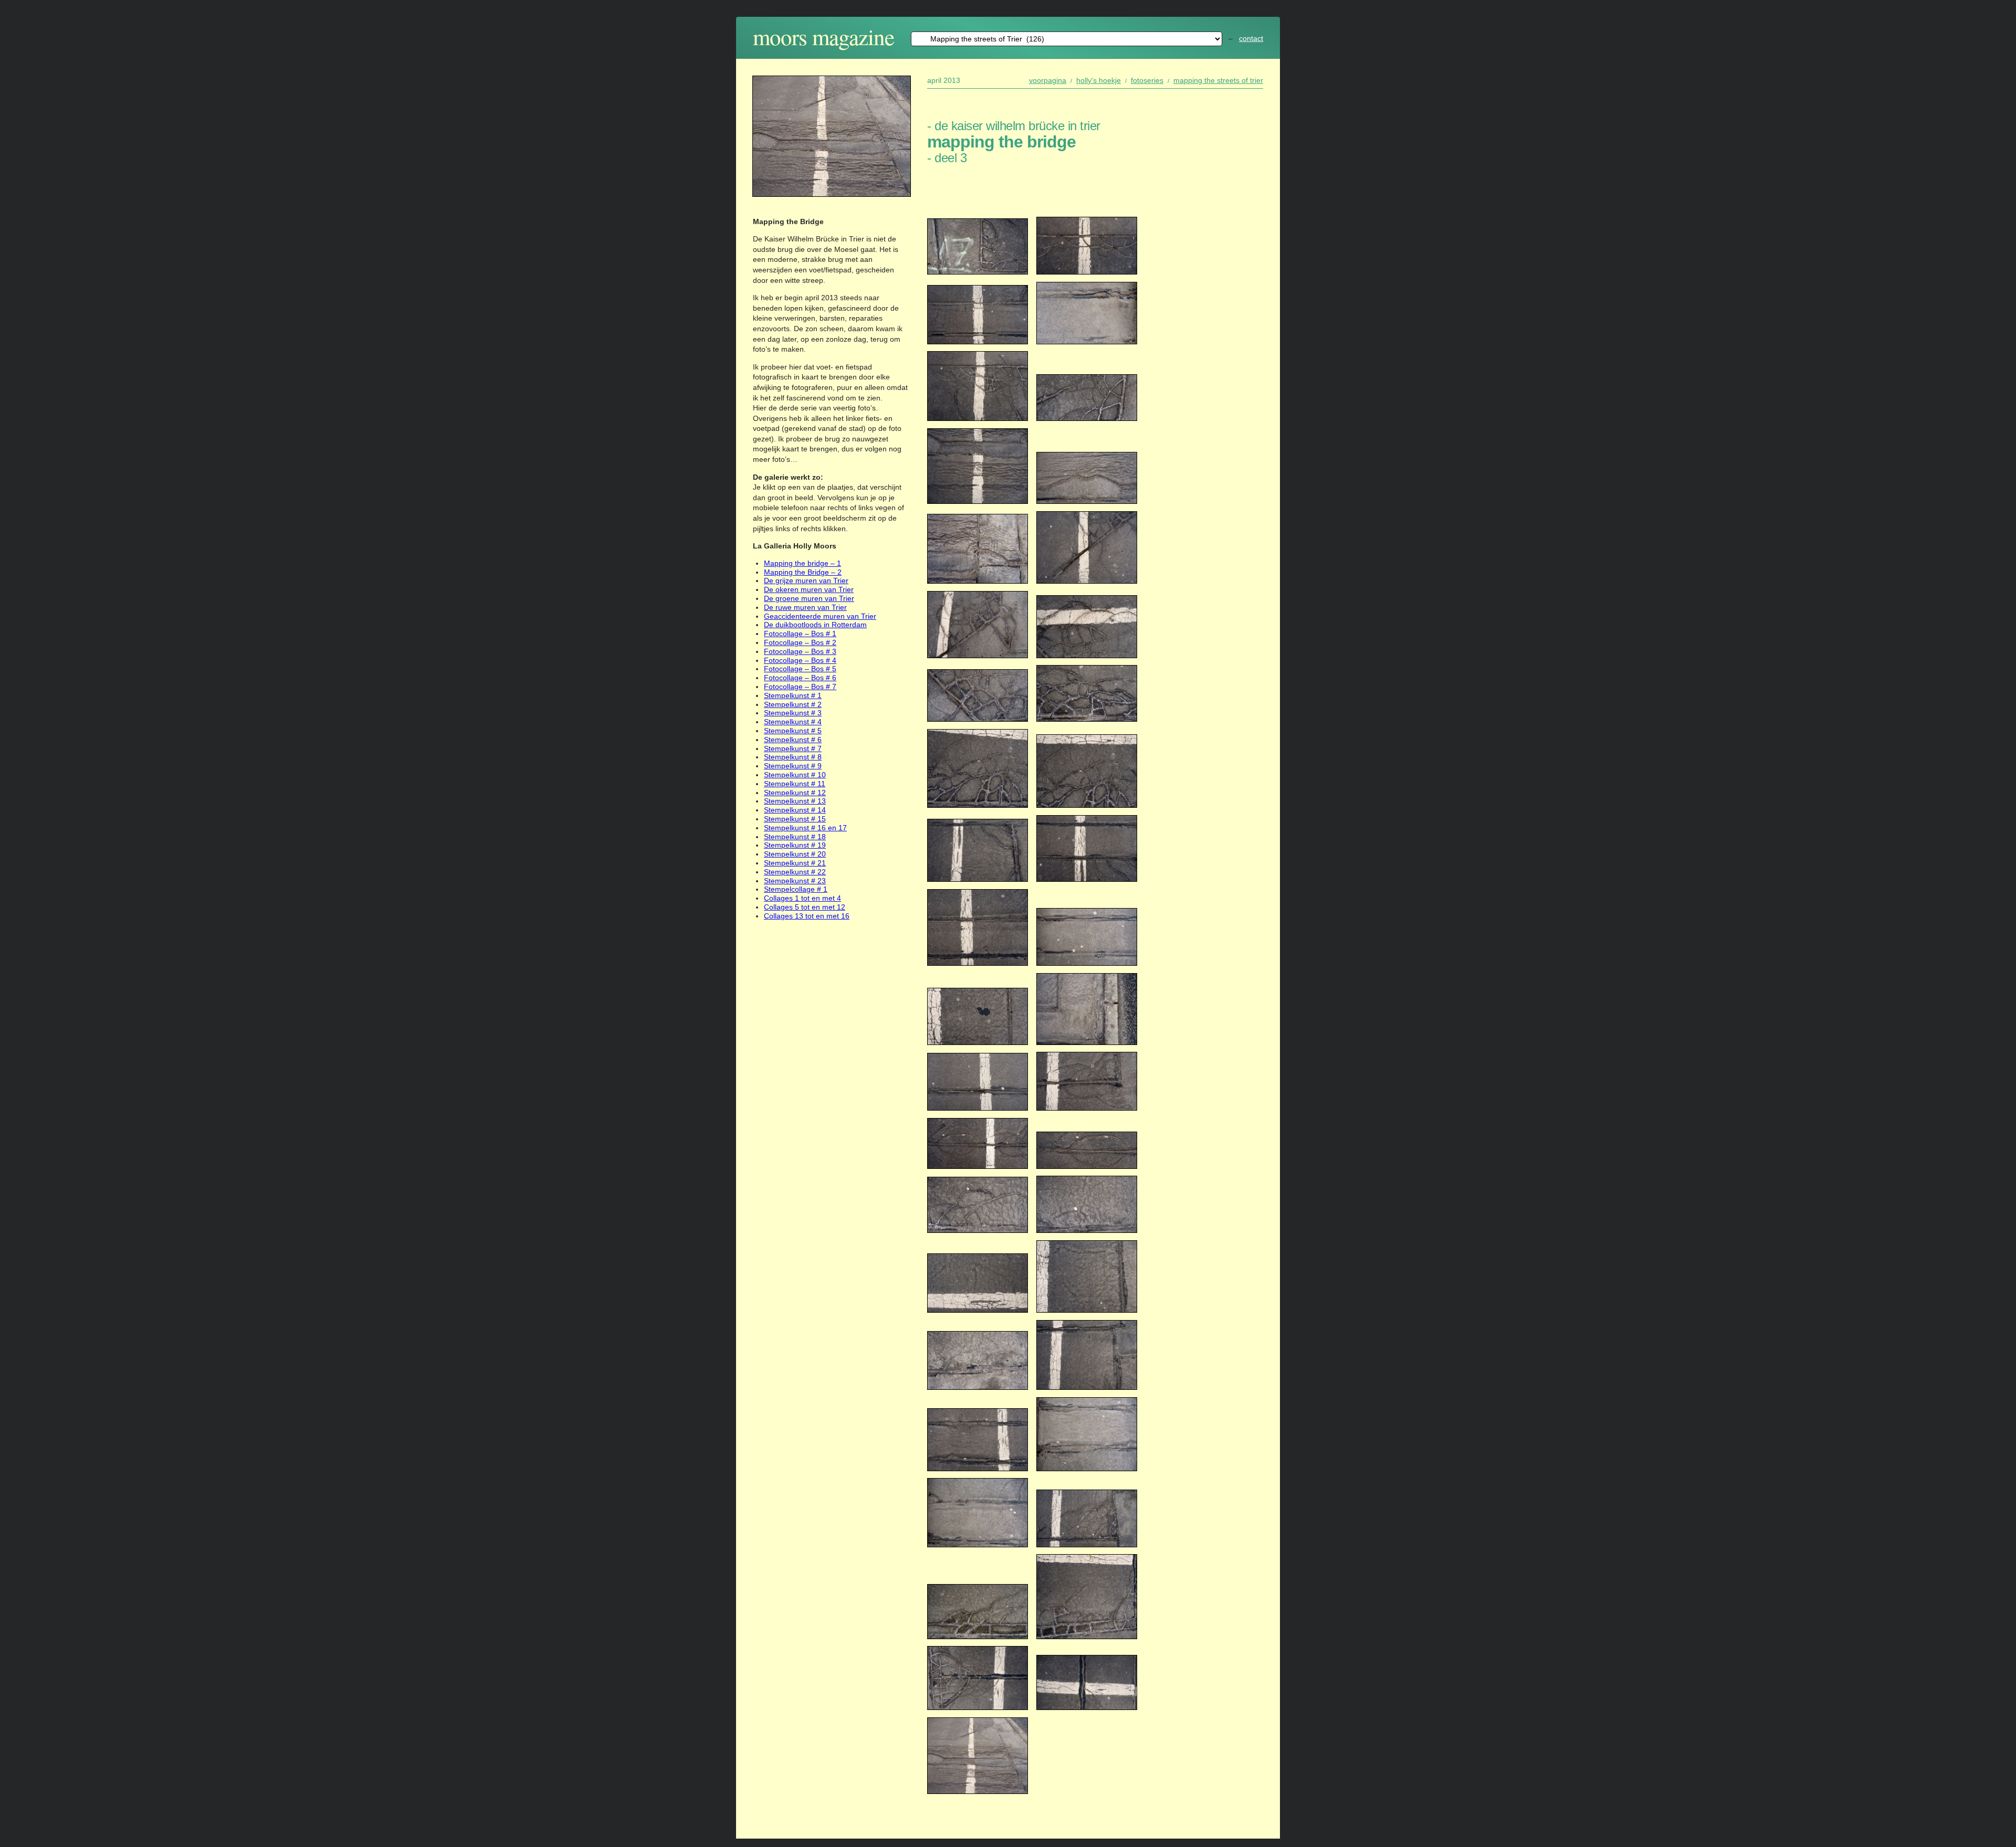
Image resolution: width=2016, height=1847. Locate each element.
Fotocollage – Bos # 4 (800, 660)
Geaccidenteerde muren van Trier (820, 616)
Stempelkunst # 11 (795, 784)
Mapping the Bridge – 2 (803, 572)
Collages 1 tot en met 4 (802, 898)
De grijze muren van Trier (806, 581)
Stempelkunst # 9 (793, 766)
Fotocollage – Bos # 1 (800, 634)
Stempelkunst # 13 (795, 801)
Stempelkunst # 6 (793, 740)
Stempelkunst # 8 (793, 757)
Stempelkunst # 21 (795, 863)
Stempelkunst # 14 (795, 810)
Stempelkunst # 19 (795, 845)
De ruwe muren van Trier (805, 607)
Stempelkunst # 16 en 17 (805, 828)
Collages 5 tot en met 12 (805, 907)
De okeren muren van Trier (809, 589)
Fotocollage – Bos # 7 (800, 687)
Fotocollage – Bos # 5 (800, 669)
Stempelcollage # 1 (796, 889)
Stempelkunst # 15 (795, 819)
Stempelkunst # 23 (795, 881)
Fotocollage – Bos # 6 (800, 678)
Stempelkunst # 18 (795, 837)
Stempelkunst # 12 (795, 793)
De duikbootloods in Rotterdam (815, 625)
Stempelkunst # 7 (793, 748)
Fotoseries (1147, 80)
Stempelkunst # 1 (793, 695)
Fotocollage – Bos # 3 (800, 651)
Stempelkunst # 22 (795, 872)
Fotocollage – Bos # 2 (800, 642)
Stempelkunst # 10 (795, 775)
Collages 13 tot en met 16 (807, 916)
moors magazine (823, 36)
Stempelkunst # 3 (793, 713)
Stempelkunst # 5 (793, 731)
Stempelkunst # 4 (793, 722)
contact (1251, 38)
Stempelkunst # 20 (795, 854)
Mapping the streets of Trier (1218, 80)
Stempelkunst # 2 (793, 704)
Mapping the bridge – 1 (802, 563)
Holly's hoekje (1099, 80)
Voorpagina (1048, 80)
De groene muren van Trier (809, 598)
